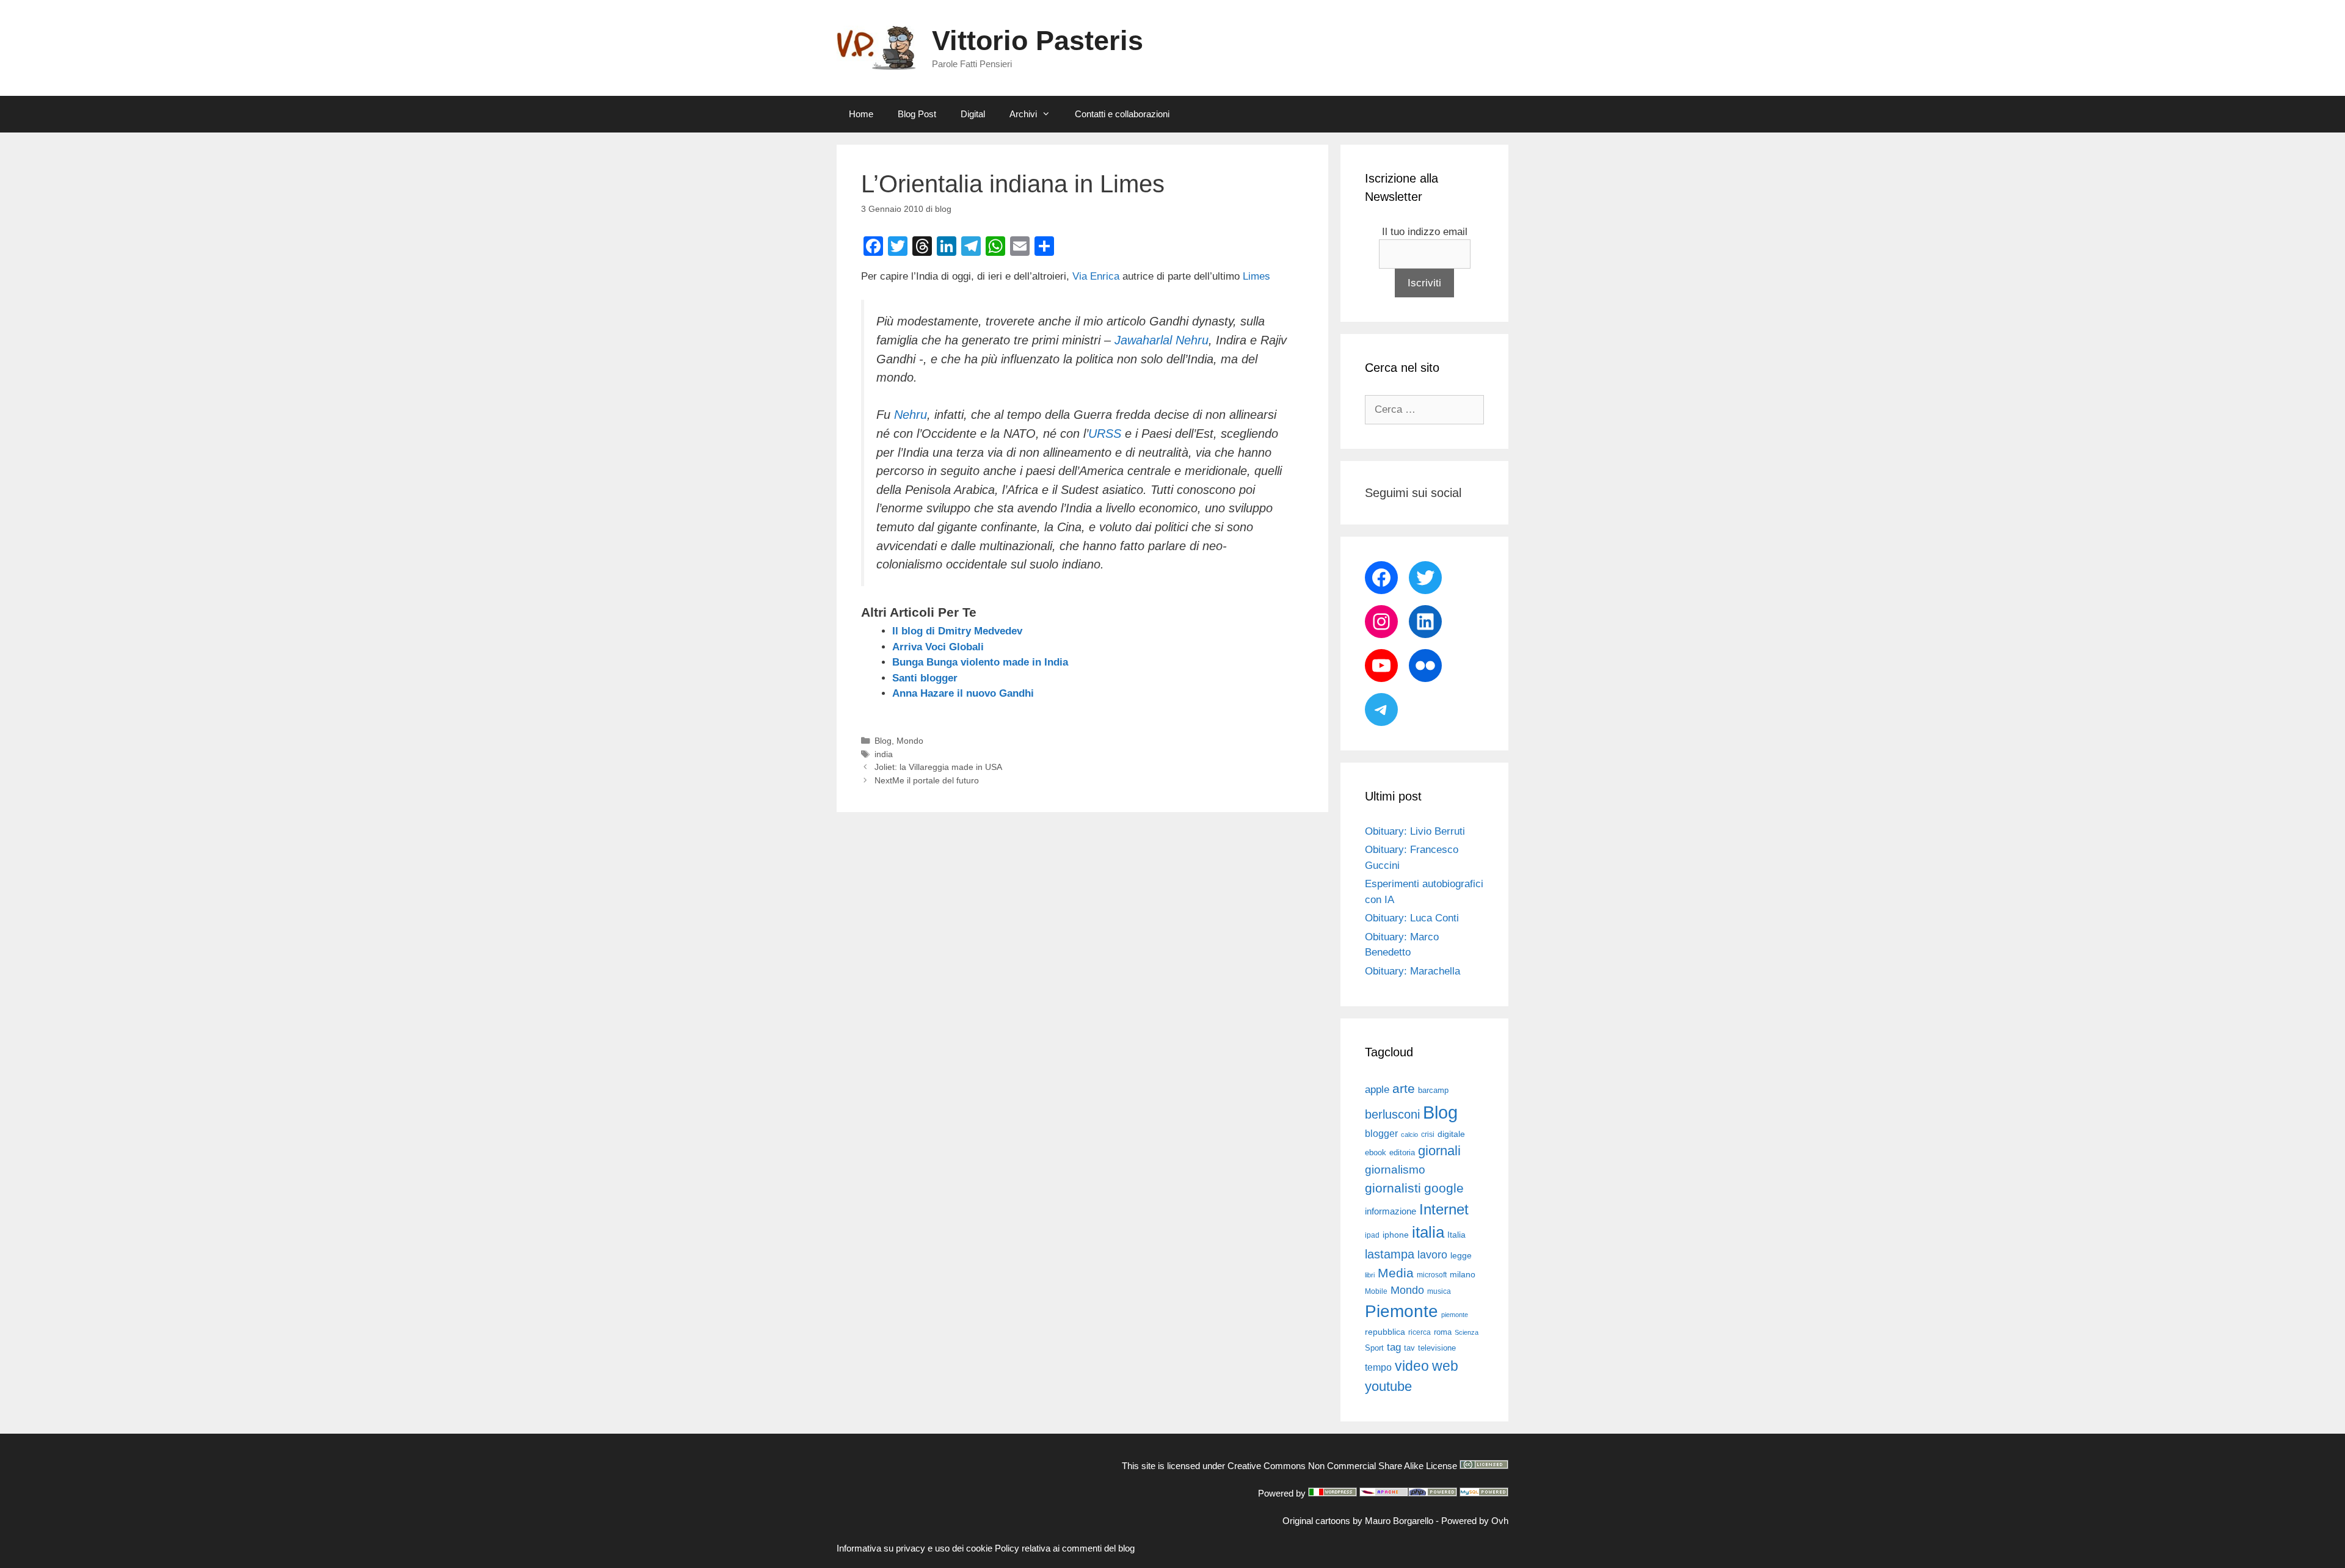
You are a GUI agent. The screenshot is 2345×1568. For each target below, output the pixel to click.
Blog (883, 741)
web (1445, 1366)
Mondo (910, 741)
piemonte (1455, 1315)
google (1444, 1188)
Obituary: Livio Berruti (1415, 831)
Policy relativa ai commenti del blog (1065, 1548)
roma (1443, 1332)
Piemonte (1402, 1311)
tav (1409, 1348)
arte (1404, 1089)
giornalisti (1393, 1188)
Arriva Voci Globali (938, 647)
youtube (1388, 1386)
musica (1439, 1291)
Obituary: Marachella (1412, 971)
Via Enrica (1097, 276)
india (884, 754)
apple (1377, 1090)
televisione (1437, 1348)
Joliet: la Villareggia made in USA (938, 767)
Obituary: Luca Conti (1412, 918)
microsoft (1432, 1275)
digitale (1451, 1134)
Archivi (1023, 114)
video (1412, 1366)
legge (1461, 1255)
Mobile (1376, 1291)
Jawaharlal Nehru (1162, 340)
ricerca (1420, 1332)
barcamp (1433, 1090)
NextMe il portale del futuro (927, 780)
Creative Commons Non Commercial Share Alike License (1342, 1466)
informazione (1391, 1211)
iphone (1396, 1235)
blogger (1381, 1133)
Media (1396, 1273)
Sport (1374, 1348)
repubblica (1385, 1332)
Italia (1456, 1235)
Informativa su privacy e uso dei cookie (914, 1548)
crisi (1428, 1134)
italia (1428, 1232)
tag (1394, 1347)
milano (1463, 1274)
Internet (1444, 1209)
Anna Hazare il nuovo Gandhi (963, 693)
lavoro (1432, 1255)
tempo (1378, 1367)
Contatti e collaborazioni (1122, 114)
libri (1370, 1275)
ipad (1372, 1235)
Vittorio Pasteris (1038, 41)
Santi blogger (925, 678)
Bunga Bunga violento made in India (980, 662)
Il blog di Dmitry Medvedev (957, 631)
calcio (1409, 1134)
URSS (1105, 434)
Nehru (911, 415)
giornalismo (1395, 1170)
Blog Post (917, 114)
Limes (1256, 276)
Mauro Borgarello (1399, 1521)
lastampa (1390, 1254)
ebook (1376, 1152)
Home (861, 114)
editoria (1402, 1153)
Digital (973, 114)
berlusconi (1392, 1114)
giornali (1439, 1151)
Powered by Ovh (1475, 1521)
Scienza (1467, 1332)
